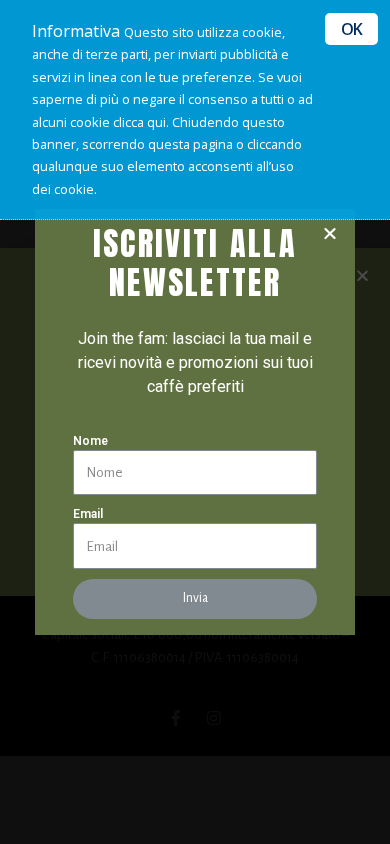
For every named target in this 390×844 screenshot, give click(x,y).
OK (351, 29)
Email (88, 514)
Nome (90, 441)
